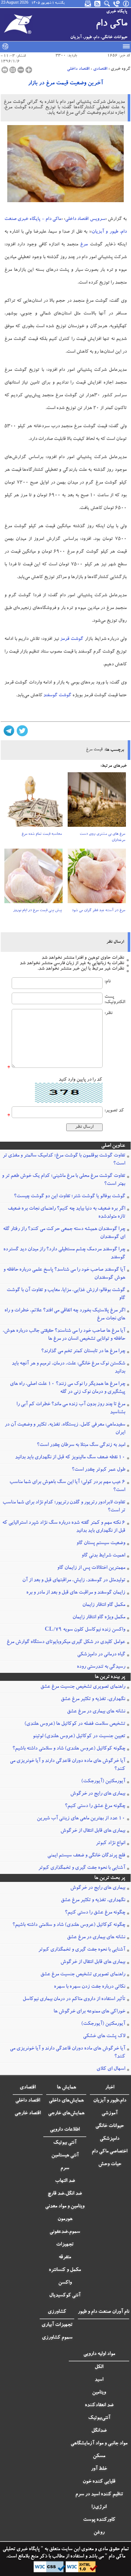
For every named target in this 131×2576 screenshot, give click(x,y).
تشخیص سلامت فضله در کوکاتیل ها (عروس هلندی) (75, 1724)
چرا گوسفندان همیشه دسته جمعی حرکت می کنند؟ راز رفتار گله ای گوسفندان (64, 1233)
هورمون (65, 2219)
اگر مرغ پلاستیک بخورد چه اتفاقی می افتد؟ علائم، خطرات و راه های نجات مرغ (65, 1315)
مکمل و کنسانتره (65, 2270)
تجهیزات (65, 2245)
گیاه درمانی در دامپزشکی (101, 1655)
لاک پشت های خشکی (104, 2036)
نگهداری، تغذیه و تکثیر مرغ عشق (93, 1699)
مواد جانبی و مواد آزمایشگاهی (99, 2444)
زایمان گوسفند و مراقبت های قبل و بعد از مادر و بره (76, 1593)
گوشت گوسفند (57, 696)
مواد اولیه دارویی (99, 2354)
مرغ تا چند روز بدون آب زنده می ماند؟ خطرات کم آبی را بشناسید (71, 1409)
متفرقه (65, 2257)
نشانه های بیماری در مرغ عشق (96, 1712)
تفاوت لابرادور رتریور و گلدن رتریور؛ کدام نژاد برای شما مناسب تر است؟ (64, 1507)
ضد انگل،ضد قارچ (65, 2194)
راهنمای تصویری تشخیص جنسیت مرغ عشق (83, 1687)
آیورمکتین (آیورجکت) (103, 1782)
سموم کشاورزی (57, 2338)
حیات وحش (110, 2164)
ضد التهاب (65, 2181)
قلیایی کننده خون (99, 2482)
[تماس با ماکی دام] (117, 4)
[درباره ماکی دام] (126, 4)
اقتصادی (100, 69)
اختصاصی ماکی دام (110, 2152)
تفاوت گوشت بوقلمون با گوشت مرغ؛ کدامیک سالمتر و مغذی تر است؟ (64, 1160)
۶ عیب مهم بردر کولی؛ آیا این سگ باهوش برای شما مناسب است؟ (67, 1486)
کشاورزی (57, 2312)
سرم (65, 2168)
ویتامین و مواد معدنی (65, 2207)
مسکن (99, 2456)
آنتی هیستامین (65, 2156)
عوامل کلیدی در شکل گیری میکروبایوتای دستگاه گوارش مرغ (66, 1642)
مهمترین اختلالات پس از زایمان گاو (91, 1568)
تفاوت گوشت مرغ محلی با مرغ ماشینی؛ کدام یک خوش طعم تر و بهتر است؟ (63, 1180)
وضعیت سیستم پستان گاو (101, 1543)
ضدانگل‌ (99, 2431)
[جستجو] (107, 4)
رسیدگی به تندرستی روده (101, 1667)
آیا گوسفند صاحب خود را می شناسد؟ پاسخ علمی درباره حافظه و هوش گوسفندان (64, 1274)
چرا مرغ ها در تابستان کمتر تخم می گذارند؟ (83, 1351)
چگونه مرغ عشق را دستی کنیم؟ (95, 1806)
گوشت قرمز (72, 639)
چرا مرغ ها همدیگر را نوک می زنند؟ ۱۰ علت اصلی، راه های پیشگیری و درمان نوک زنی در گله (68, 1388)
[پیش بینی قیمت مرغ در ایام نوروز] (33, 878)
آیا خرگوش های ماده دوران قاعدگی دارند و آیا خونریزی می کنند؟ (68, 1765)
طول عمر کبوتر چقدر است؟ (98, 1470)
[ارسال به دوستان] (13, 70)
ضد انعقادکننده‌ (99, 2405)
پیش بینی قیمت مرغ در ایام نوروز (37, 911)
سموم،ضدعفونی (65, 2232)
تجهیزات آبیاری (57, 2325)
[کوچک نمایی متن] (21, 70)
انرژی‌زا (99, 2507)
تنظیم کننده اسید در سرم (99, 2495)
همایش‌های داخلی (66, 2101)
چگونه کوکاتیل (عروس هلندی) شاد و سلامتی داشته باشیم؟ (69, 1749)
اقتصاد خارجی (28, 2114)
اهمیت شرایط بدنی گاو (103, 1556)
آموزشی (110, 2114)
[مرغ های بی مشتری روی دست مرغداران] (97, 802)
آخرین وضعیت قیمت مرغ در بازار (65, 84)
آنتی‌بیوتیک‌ (99, 2418)
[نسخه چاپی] (5, 70)
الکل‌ (99, 2367)
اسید (99, 2380)
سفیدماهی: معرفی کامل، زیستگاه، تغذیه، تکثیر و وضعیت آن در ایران (65, 1429)
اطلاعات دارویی (65, 2130)
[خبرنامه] (88, 4)
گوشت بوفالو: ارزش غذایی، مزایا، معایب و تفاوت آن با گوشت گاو (66, 1294)
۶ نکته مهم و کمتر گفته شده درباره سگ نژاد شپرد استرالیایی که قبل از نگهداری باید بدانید (64, 1527)
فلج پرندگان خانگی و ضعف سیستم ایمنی (86, 1856)
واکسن (65, 2283)
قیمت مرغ (94, 750)
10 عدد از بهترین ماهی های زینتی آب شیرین (81, 1819)
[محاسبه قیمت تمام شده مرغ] (33, 802)
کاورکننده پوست (99, 2520)
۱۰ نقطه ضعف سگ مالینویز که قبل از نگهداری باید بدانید (70, 1458)
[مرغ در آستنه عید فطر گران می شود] (97, 878)
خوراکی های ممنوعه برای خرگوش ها (89, 2012)
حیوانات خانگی (110, 2126)
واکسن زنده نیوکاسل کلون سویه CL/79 (85, 1630)
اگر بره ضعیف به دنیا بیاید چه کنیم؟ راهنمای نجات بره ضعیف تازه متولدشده (66, 1213)
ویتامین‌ (99, 2393)
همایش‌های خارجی (66, 2114)
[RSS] (98, 4)
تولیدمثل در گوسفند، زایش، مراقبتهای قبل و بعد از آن (74, 1581)
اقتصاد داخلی (78, 69)
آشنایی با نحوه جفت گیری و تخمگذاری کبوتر (82, 1868)
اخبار (110, 2088)
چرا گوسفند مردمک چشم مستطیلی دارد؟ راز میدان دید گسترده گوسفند (64, 1254)
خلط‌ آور (99, 2469)
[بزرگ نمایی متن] (29, 70)
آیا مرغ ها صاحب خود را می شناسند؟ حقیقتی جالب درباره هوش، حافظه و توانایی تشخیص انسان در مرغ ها (64, 1335)
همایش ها (66, 2088)
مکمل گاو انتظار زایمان (104, 1605)
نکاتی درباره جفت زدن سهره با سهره (90, 1987)
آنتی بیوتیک (65, 2143)
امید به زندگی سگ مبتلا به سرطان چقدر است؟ (81, 1445)
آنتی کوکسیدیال (65, 2296)
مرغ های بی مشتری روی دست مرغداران (102, 838)
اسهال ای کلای (111, 2069)
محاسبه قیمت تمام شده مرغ (42, 834)
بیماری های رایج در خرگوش (98, 1794)
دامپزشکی (110, 2139)
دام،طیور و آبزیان (110, 2101)
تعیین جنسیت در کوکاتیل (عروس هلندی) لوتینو (79, 1736)
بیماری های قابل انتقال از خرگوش (93, 1831)
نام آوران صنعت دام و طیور (104, 2312)
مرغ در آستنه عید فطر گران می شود (98, 911)
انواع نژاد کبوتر (110, 1843)
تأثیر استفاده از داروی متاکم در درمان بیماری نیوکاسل (74, 1999)
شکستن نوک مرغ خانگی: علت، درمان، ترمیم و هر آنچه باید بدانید (68, 1368)
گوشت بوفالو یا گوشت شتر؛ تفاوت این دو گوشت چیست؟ (70, 1197)
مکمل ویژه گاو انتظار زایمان (99, 1618)
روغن (99, 2533)
